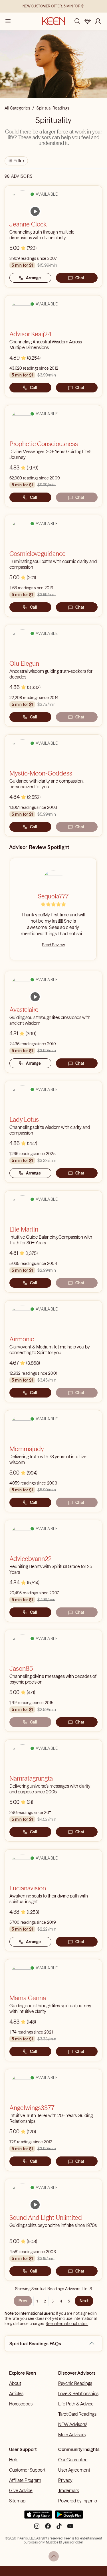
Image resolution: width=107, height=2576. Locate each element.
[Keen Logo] (53, 21)
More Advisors (72, 2435)
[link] (35, 211)
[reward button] (88, 21)
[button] (92, 2344)
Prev (23, 2301)
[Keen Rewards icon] (88, 21)
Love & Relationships (78, 2393)
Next (84, 2301)
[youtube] (70, 2528)
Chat (80, 278)
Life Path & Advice (76, 2404)
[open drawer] (8, 21)
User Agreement (74, 2470)
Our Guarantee (73, 2460)
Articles (16, 2393)
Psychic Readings (75, 2383)
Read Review (53, 945)
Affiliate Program (25, 2480)
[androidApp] (69, 2517)
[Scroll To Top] (54, 2556)
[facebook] (48, 2528)
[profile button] (98, 21)
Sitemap (17, 2501)
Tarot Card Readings (77, 2414)
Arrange (34, 278)
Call (33, 388)
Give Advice (21, 2490)
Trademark (69, 2490)
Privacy (65, 2480)
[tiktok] (59, 2528)
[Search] (77, 21)
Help (14, 2460)
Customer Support (27, 2470)
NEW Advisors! (72, 2424)
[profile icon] (98, 21)
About (15, 2383)
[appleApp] (38, 2517)
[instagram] (37, 2528)
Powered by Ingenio (78, 2501)
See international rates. (67, 2324)
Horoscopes (21, 2404)
